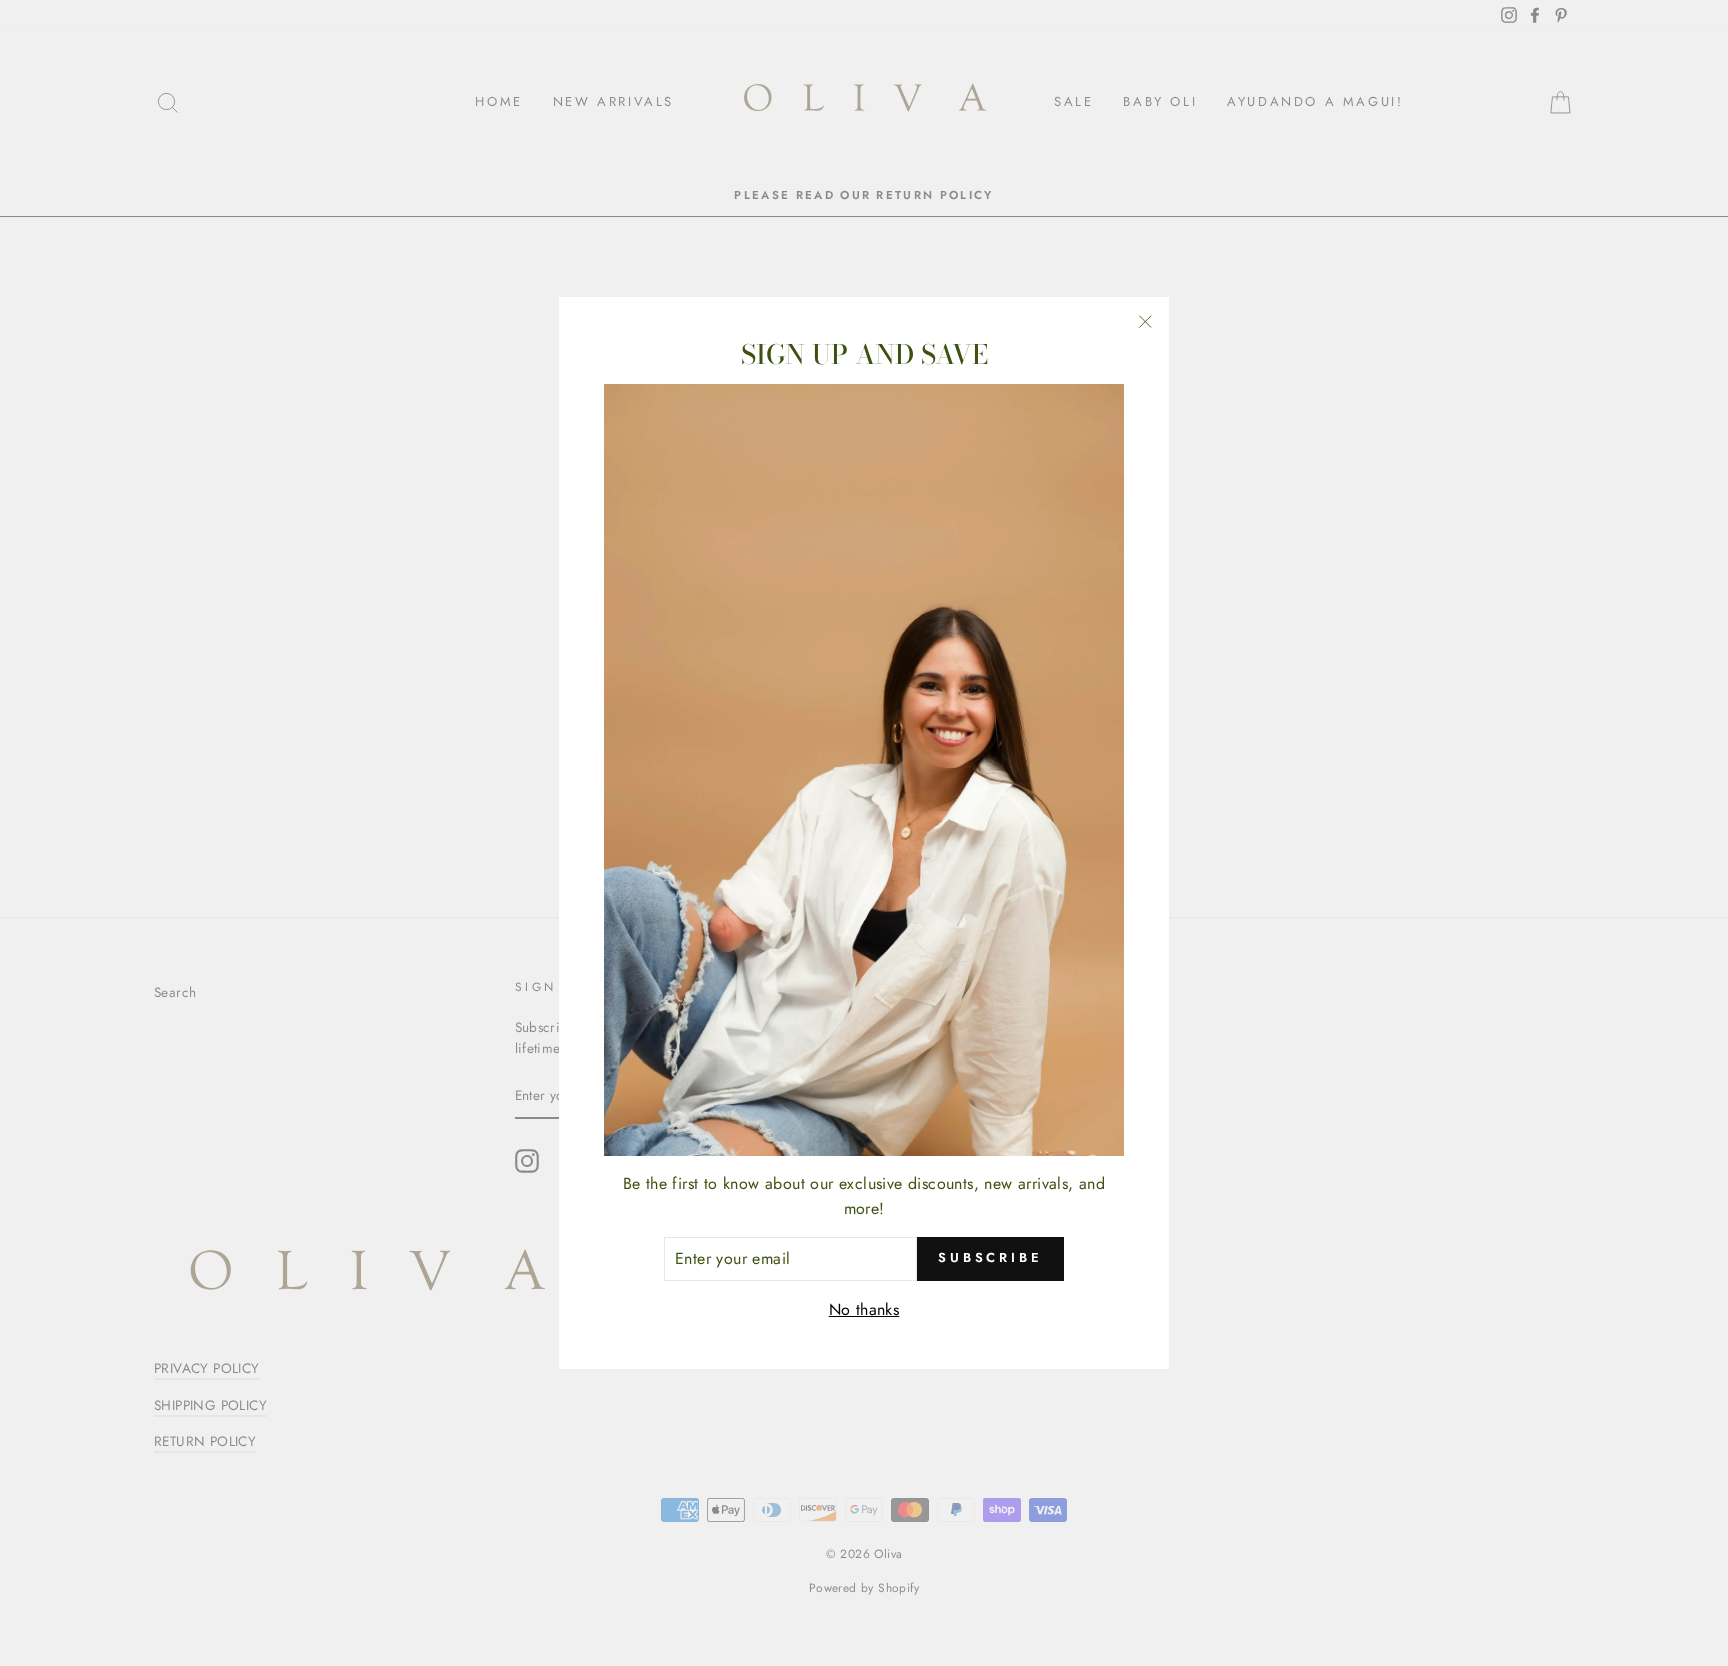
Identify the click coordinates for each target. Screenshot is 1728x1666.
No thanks (864, 1309)
